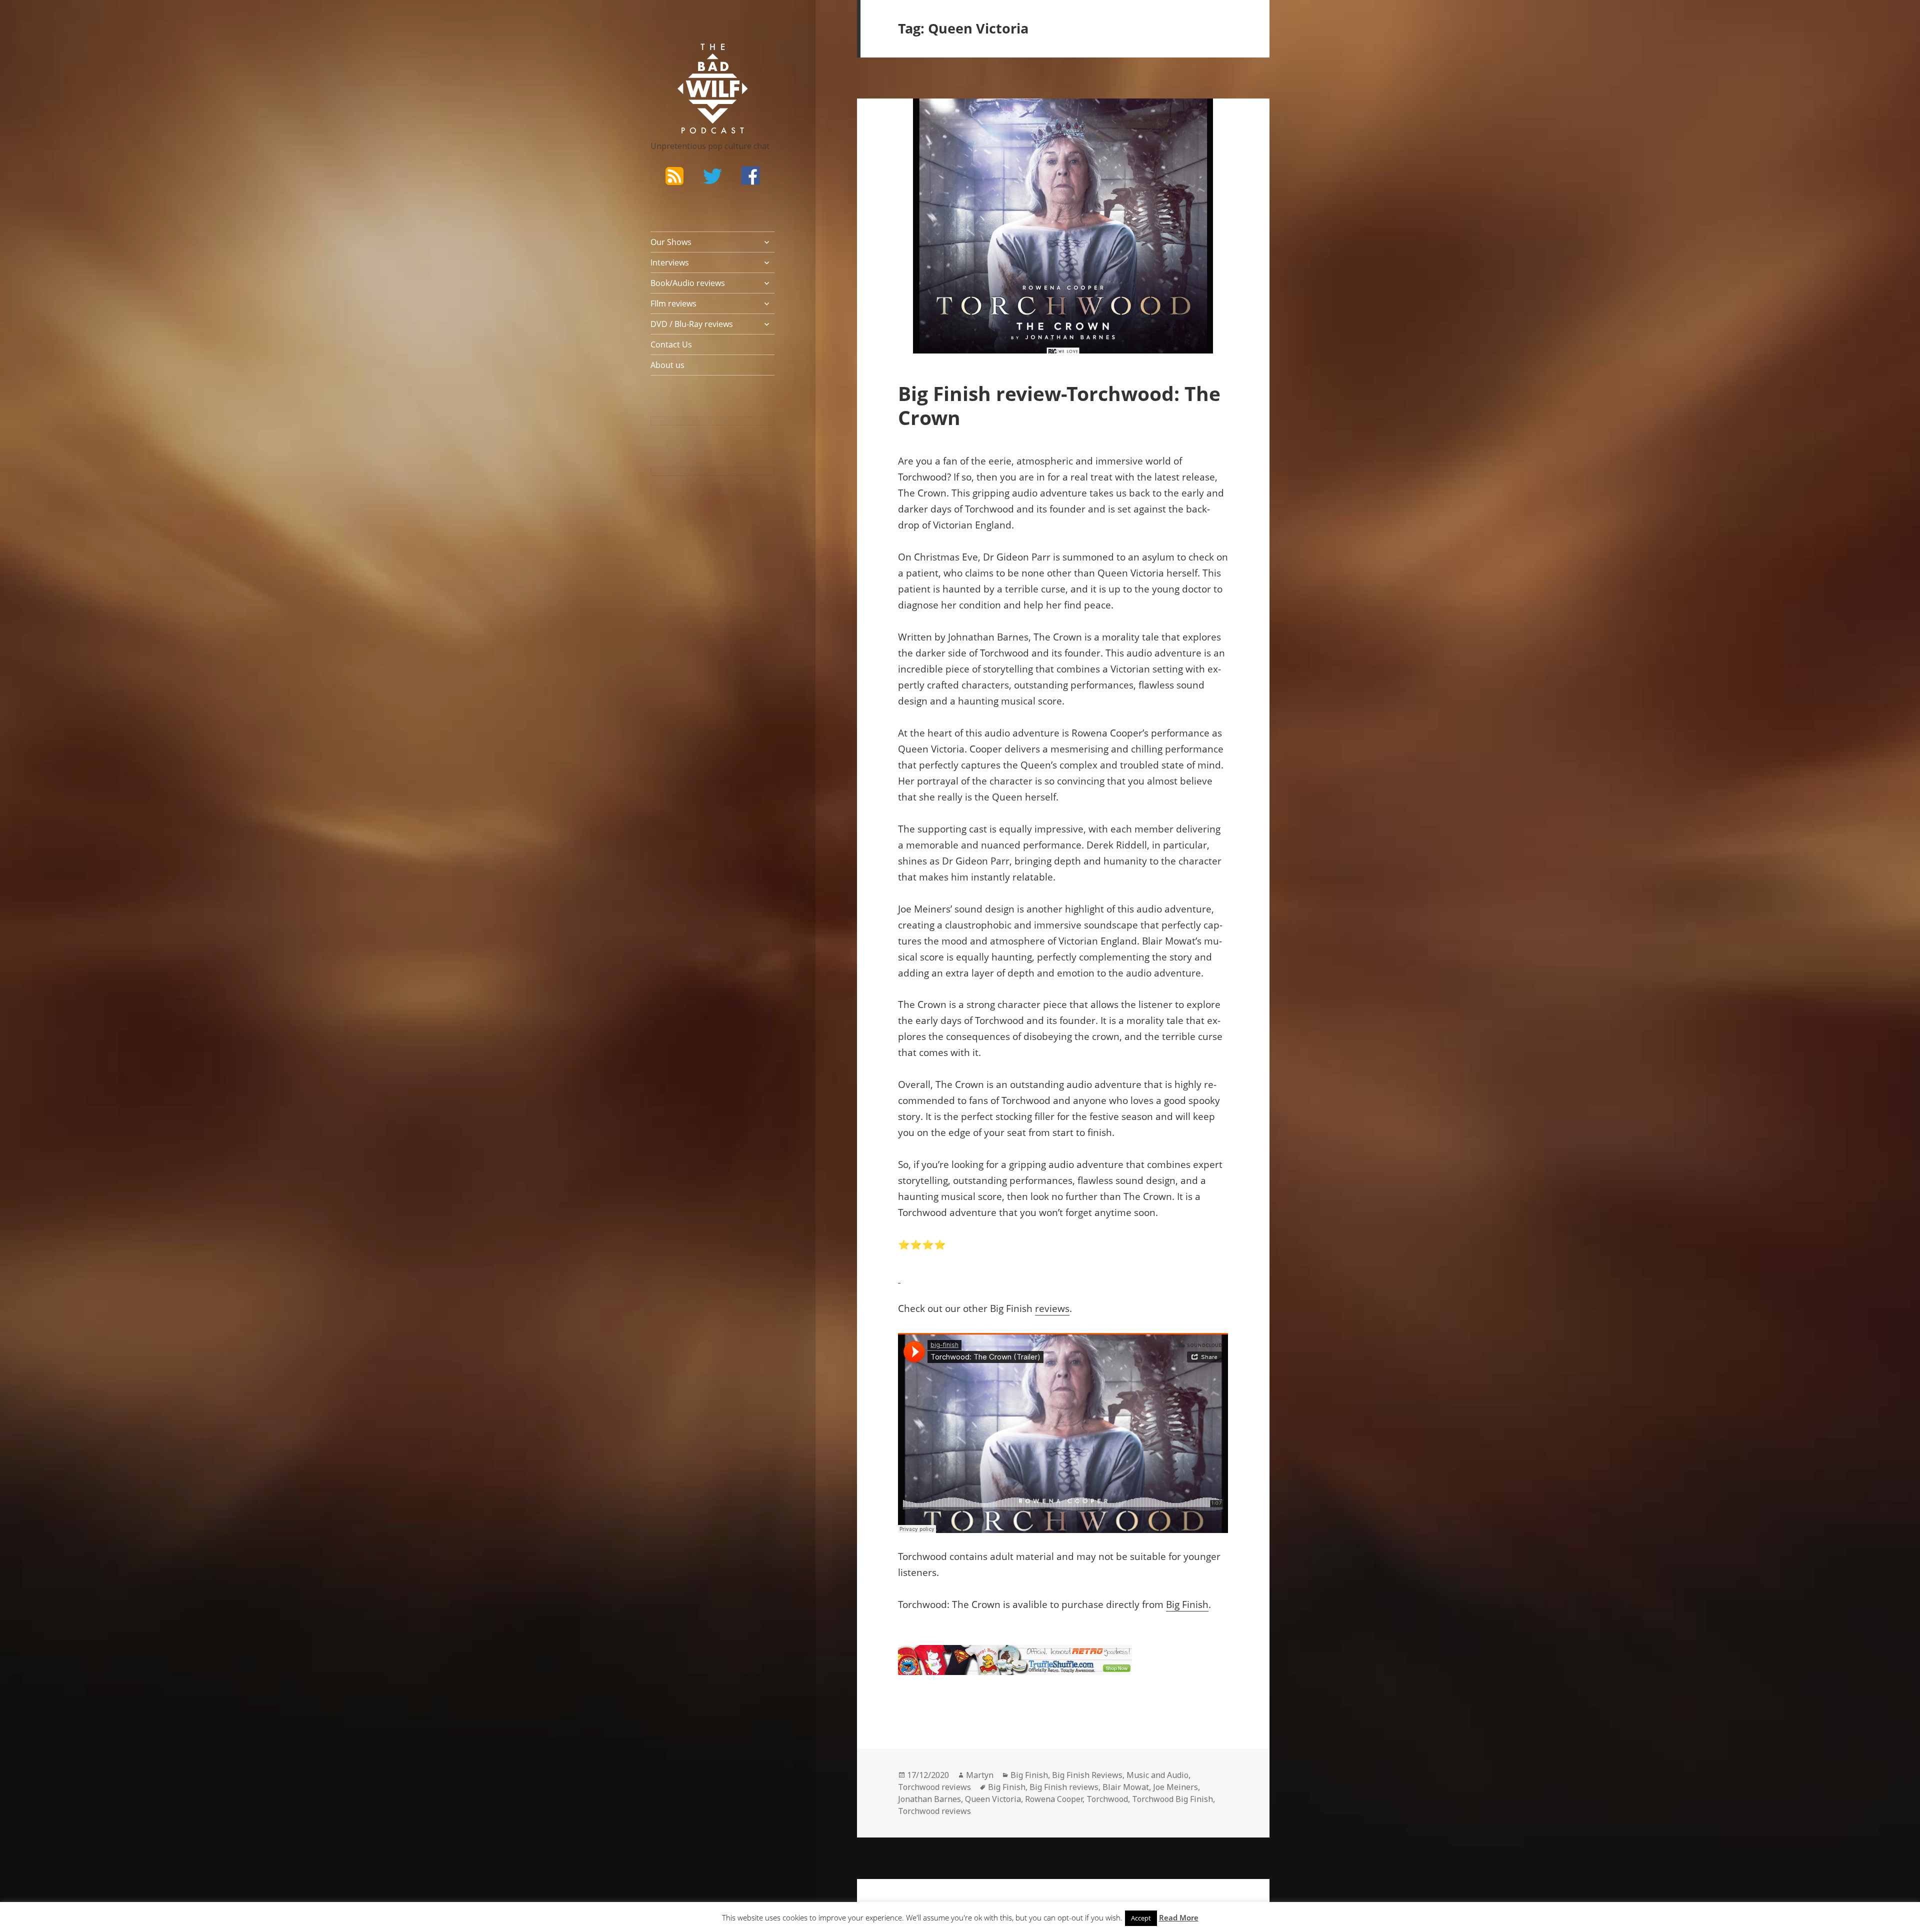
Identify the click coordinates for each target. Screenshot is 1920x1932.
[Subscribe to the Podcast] (674, 175)
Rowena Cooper (1054, 1799)
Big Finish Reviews (1087, 1775)
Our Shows (671, 242)
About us (667, 365)
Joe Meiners (1175, 1787)
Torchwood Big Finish (1172, 1799)
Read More (1179, 1917)
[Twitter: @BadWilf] (712, 178)
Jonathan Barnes (929, 1799)
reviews (1052, 1308)
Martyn (980, 1775)
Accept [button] (1141, 1918)
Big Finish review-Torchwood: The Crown (1059, 405)
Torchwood (1107, 1799)
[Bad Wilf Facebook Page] (750, 175)
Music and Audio (1157, 1775)
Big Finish (1187, 1604)
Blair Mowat (1126, 1787)
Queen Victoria (993, 1799)
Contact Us (671, 344)
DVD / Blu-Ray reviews (692, 324)
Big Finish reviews (1064, 1787)
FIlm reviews (673, 303)
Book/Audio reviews (688, 283)
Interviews (670, 262)
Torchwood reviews (934, 1787)
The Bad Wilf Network (693, 58)
